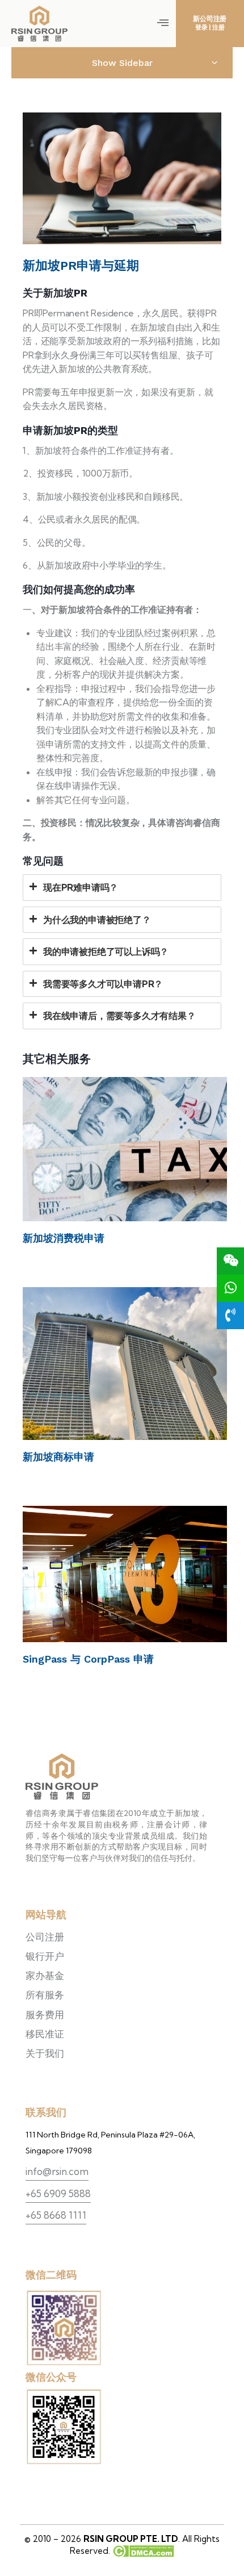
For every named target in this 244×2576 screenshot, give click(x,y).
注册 (218, 27)
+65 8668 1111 (56, 2215)
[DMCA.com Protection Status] (142, 2551)
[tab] (122, 887)
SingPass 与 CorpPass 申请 (88, 1659)
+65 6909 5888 (58, 2193)
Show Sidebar (122, 63)
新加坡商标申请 (58, 1457)
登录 (201, 27)
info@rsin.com (57, 2171)
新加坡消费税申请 (64, 1238)
